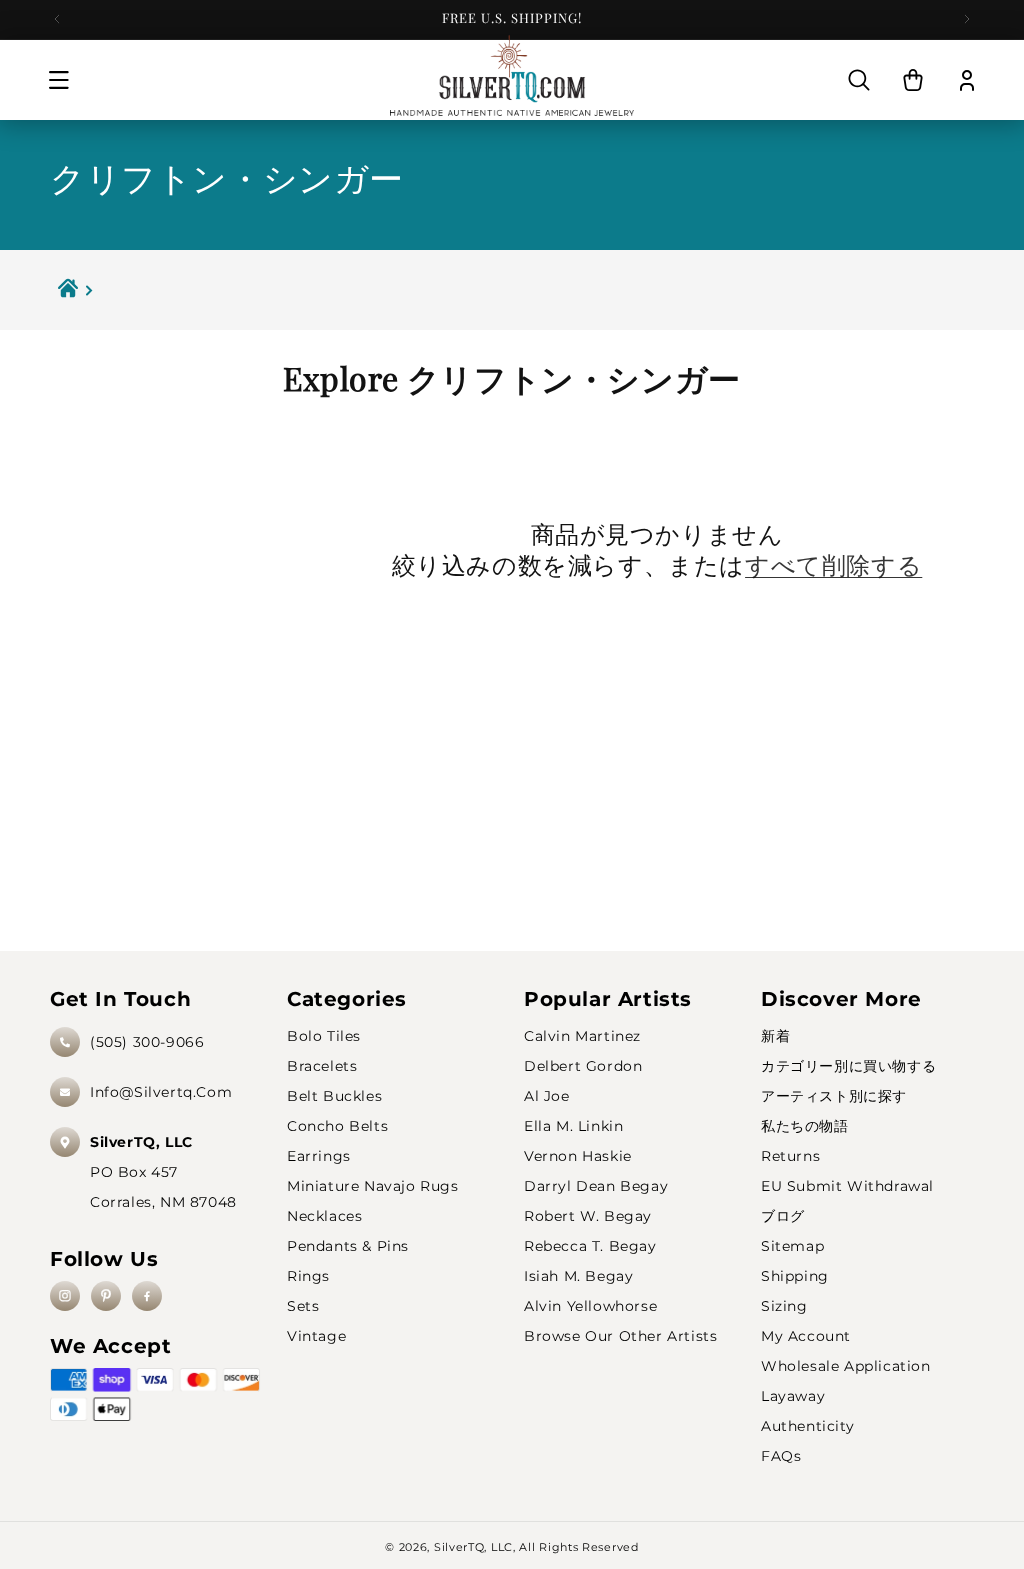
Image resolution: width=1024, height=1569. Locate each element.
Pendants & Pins (348, 1246)
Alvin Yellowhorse (590, 1306)
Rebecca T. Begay (590, 1246)
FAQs (781, 1456)
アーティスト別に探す (834, 1096)
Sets (303, 1306)
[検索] (859, 80)
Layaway (793, 1396)
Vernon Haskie (578, 1156)
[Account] (967, 80)
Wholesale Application (846, 1366)
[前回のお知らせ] (57, 19)
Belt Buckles (334, 1096)
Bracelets (322, 1066)
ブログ (783, 1216)
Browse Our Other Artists (620, 1336)
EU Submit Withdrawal (847, 1186)
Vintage (316, 1336)
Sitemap (792, 1246)
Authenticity (807, 1426)
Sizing (784, 1306)
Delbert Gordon (583, 1066)
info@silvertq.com (161, 1092)
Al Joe (547, 1096)
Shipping (795, 1276)
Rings (308, 1276)
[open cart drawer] (913, 80)
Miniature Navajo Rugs (373, 1186)
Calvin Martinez (582, 1036)
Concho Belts (337, 1126)
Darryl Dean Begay (596, 1186)
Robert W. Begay (588, 1216)
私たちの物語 (805, 1126)
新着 (775, 1036)
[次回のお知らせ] (967, 19)
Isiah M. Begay (578, 1276)
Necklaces (324, 1216)
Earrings (319, 1156)
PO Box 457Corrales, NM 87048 (163, 1172)
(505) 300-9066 (147, 1042)
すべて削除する (833, 564)
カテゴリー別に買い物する (848, 1066)
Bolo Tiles (324, 1036)
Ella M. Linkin (573, 1126)
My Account (806, 1336)
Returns (790, 1156)
